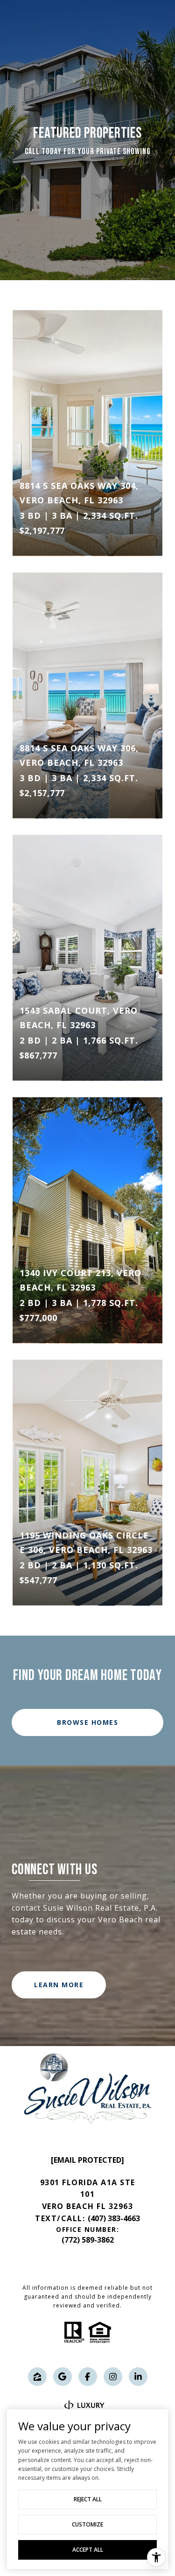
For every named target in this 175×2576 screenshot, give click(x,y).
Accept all (88, 2550)
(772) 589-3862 (88, 2240)
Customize (87, 2524)
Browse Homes (87, 1722)
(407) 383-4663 (114, 2218)
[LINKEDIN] (138, 2377)
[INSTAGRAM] (113, 2377)
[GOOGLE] (63, 2377)
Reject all (88, 2499)
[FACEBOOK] (88, 2377)
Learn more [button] (59, 1985)
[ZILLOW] (37, 2377)
